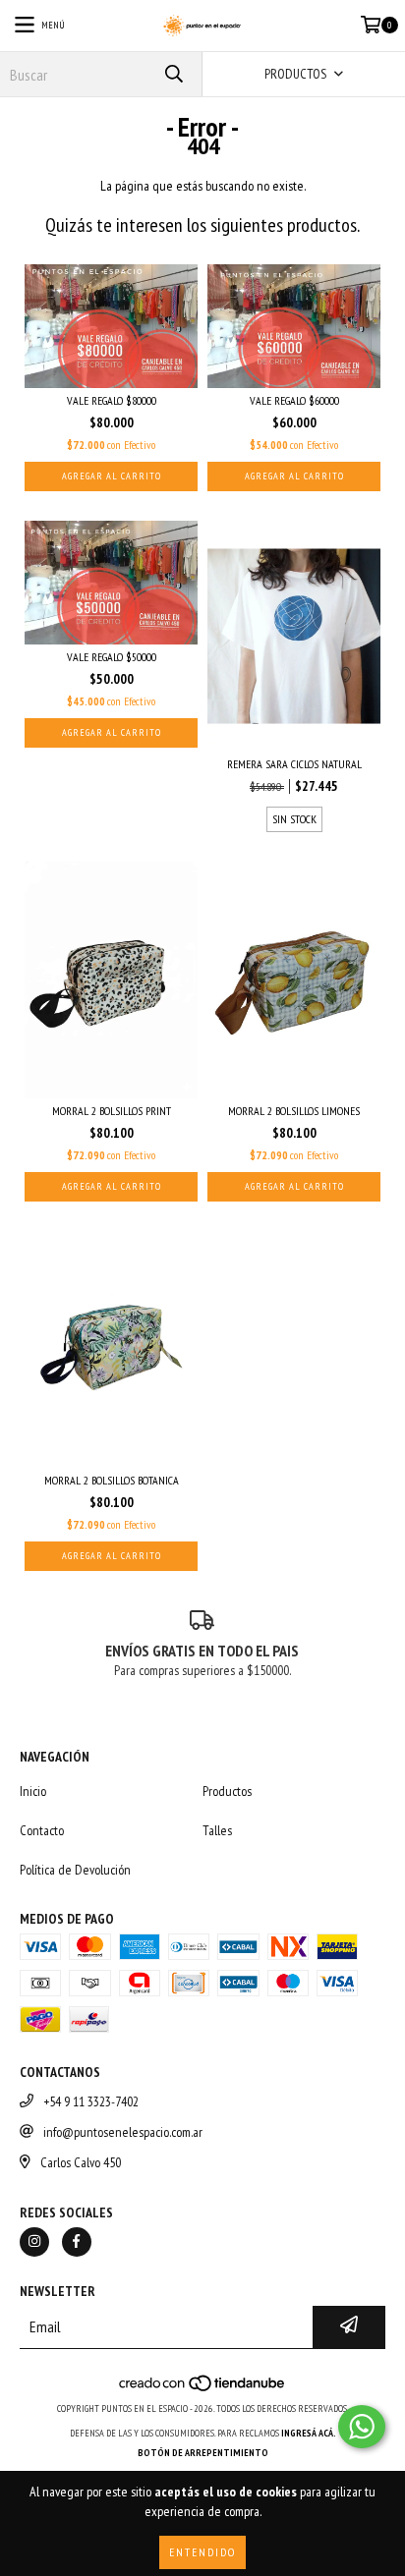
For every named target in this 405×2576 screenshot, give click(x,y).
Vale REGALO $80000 (112, 400)
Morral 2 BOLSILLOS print (112, 1111)
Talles (217, 1830)
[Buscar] (173, 74)
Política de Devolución (75, 1870)
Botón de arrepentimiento (203, 2453)
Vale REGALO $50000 (112, 657)
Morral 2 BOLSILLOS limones (294, 1111)
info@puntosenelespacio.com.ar (123, 2132)
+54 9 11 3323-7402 (91, 2101)
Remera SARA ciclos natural (294, 764)
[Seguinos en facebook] (77, 2242)
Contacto (42, 1830)
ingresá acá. (309, 2433)
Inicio (33, 1791)
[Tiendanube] (203, 2389)
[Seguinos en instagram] (34, 2242)
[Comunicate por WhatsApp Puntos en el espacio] (362, 2427)
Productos (227, 1791)
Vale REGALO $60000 (294, 400)
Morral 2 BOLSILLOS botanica (112, 1480)
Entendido (202, 2552)
